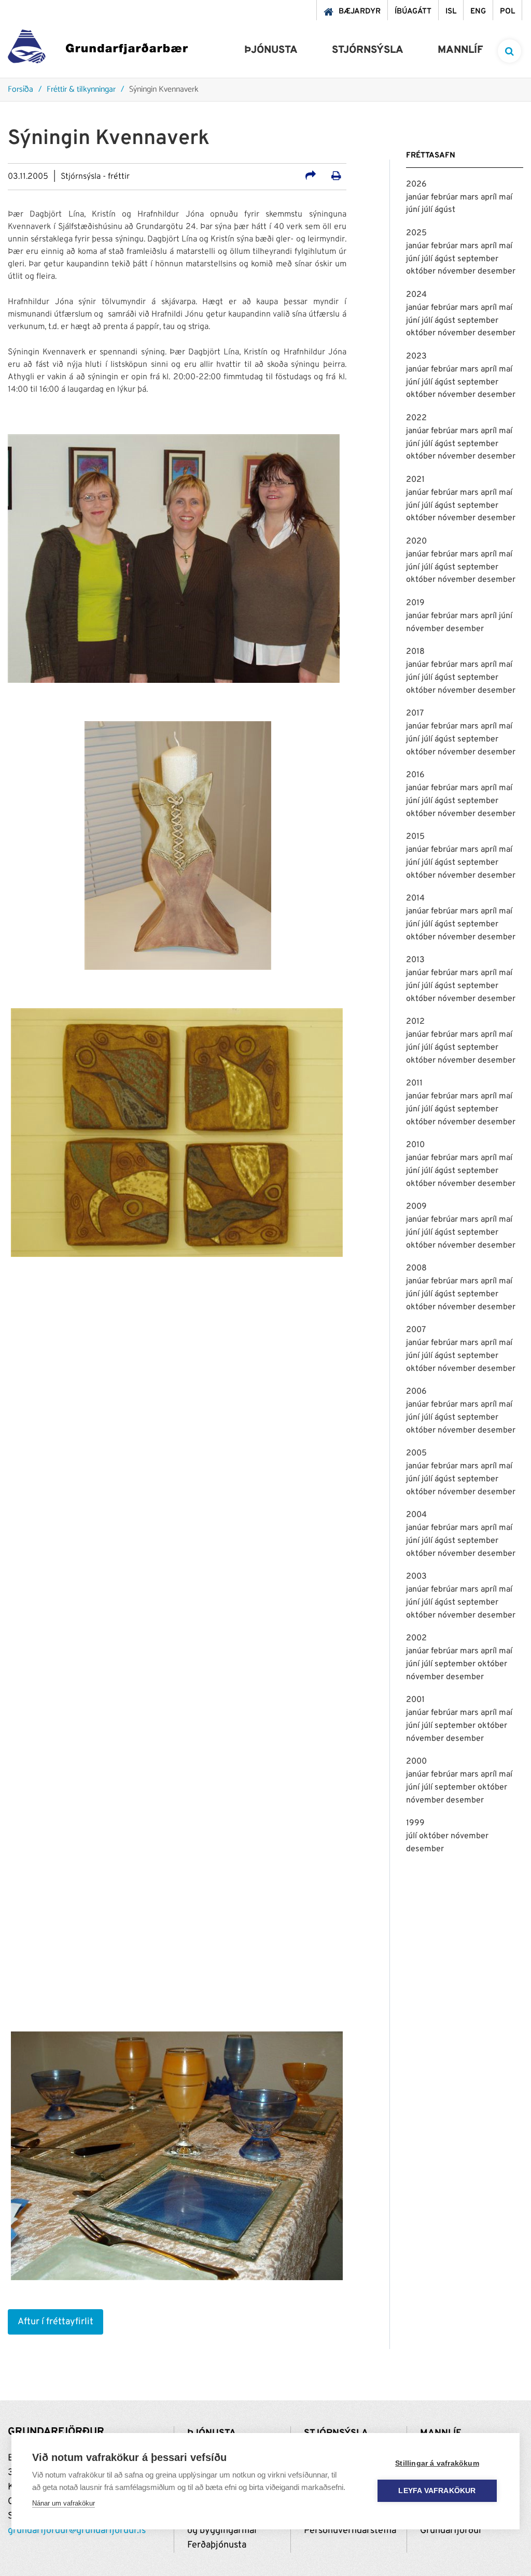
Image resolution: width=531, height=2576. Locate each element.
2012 (415, 1022)
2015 (415, 837)
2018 (415, 652)
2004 (416, 1515)
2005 (416, 1453)
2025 (416, 233)
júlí (428, 210)
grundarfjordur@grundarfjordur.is (77, 2531)
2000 (416, 1762)
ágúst (445, 210)
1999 (415, 1823)
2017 (415, 713)
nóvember (458, 271)
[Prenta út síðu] (336, 177)
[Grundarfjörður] (98, 49)
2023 (416, 356)
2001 (415, 1700)
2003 (416, 1577)
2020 (416, 541)
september (478, 259)
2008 (416, 1268)
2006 (416, 1392)
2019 (415, 603)
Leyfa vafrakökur (437, 2491)
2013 (415, 960)
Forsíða (20, 90)
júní (414, 210)
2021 (415, 480)
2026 (416, 184)
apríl (490, 197)
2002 (416, 1638)
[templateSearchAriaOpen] (509, 51)
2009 (416, 1207)
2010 (415, 1145)
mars (470, 197)
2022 (416, 418)
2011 (414, 1083)
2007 (416, 1330)
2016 (415, 775)
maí (506, 197)
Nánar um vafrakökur (64, 2503)
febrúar (445, 197)
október (422, 271)
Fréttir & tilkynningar (81, 90)
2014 (415, 898)
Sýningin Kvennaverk (164, 90)
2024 (416, 295)
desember (497, 271)
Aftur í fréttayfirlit (55, 2322)
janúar (418, 197)
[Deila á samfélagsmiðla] (311, 177)
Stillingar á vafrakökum (437, 2463)
